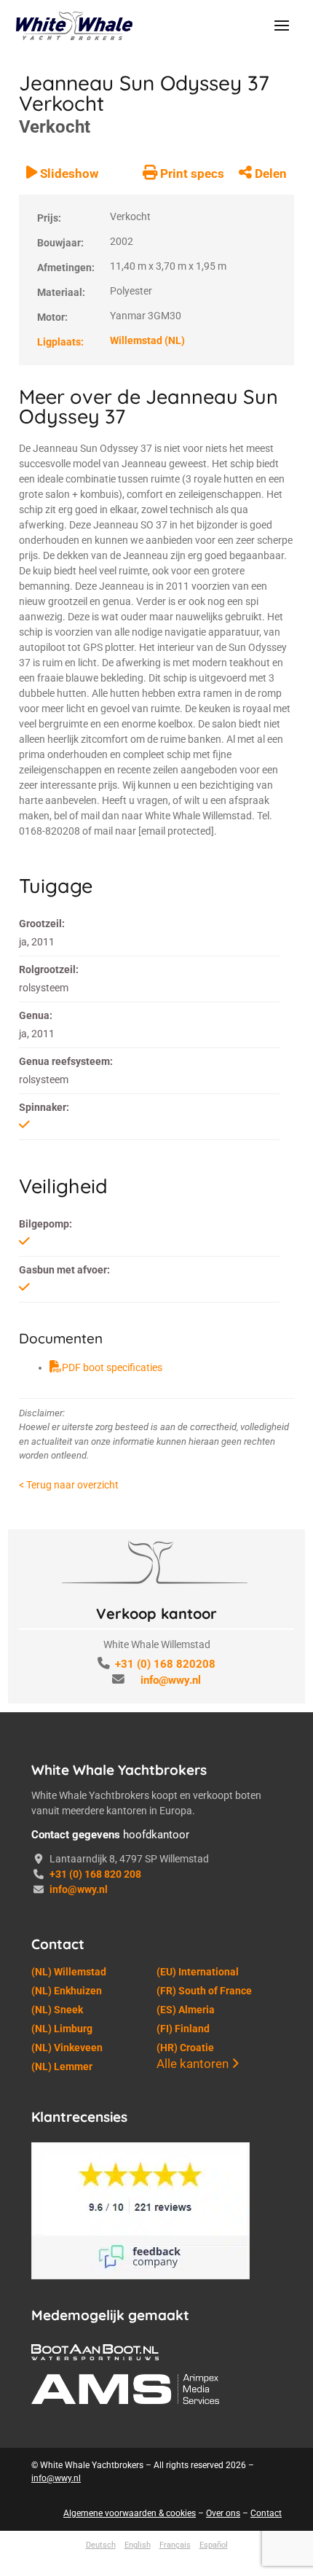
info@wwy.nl (171, 1680)
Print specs (191, 173)
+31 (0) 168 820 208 (95, 1874)
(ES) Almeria (186, 2010)
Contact (266, 2513)
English (138, 2545)
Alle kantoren (194, 2064)
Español (214, 2545)
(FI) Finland (183, 2029)
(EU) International (198, 1972)
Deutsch (101, 2545)
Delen (269, 173)
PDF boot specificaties (112, 1367)
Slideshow (68, 173)
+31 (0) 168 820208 (165, 1664)
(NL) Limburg (62, 2029)
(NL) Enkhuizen (67, 1991)
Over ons (223, 2513)
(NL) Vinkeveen (67, 2048)
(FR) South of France (204, 1991)
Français (175, 2545)
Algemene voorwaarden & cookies (130, 2513)
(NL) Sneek (57, 2010)
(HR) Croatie (185, 2048)
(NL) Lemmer (62, 2066)
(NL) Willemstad (69, 1972)
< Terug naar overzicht (69, 1485)
